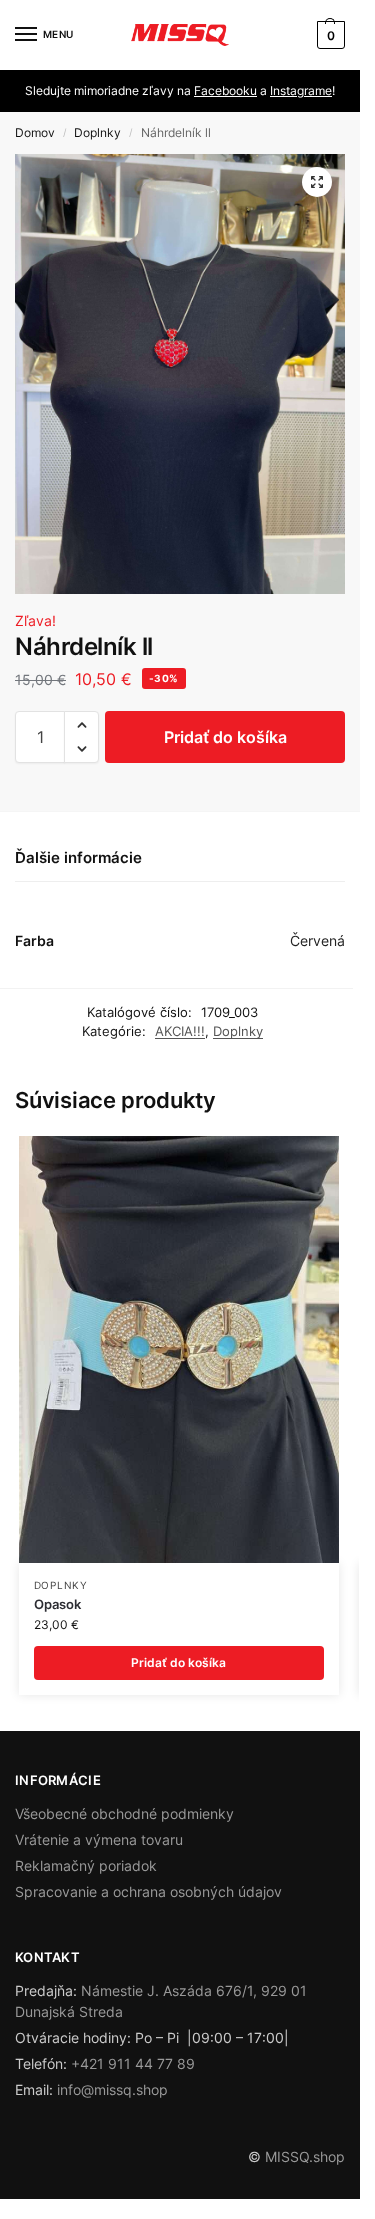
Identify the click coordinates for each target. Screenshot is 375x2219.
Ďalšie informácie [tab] (78, 857)
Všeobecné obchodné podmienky (124, 1813)
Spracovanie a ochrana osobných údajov (148, 1891)
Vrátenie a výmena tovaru (99, 1839)
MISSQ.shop (305, 2156)
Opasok (57, 1604)
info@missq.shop (112, 2089)
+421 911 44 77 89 (133, 2063)
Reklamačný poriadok (86, 1865)
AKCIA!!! (180, 1031)
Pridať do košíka (225, 737)
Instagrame (301, 90)
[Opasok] (179, 1349)
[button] (328, 35)
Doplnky (97, 132)
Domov (35, 132)
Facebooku (225, 90)
